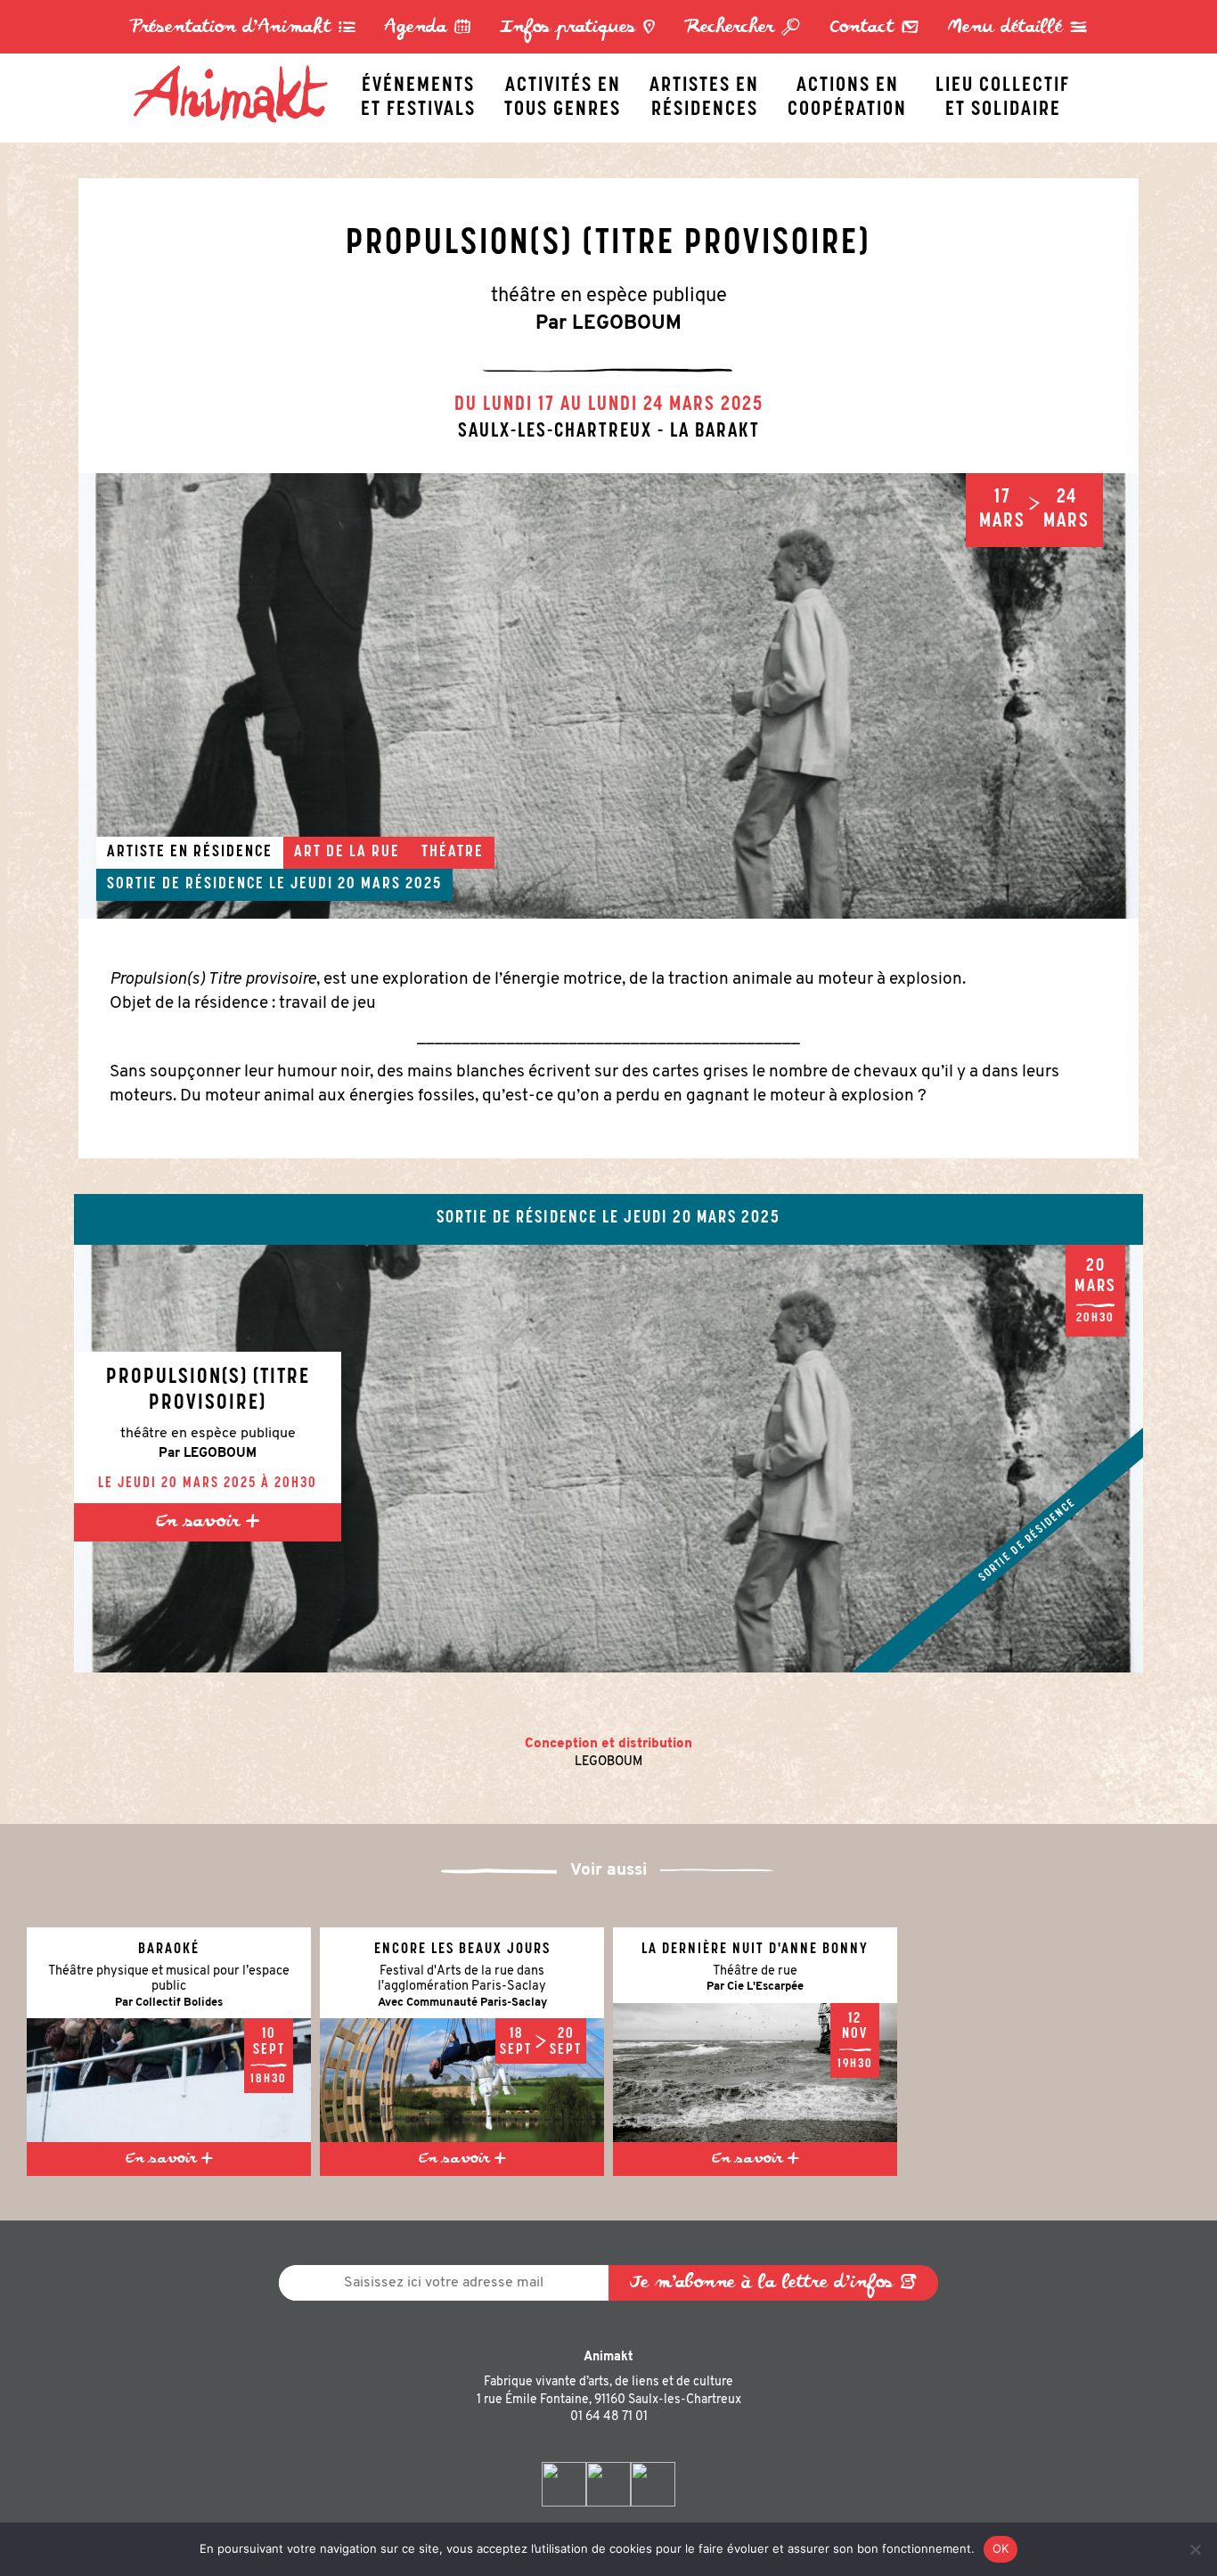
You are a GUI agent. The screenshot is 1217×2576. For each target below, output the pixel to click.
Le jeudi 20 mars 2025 (355, 885)
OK (1001, 2548)
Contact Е (874, 28)
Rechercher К (743, 28)
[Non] (1195, 2549)
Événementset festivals (418, 93)
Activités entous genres (563, 93)
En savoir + (208, 1522)
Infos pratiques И (578, 28)
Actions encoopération (847, 93)
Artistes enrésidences (704, 93)
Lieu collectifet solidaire (1003, 93)
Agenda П (428, 28)
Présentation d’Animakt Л (243, 28)
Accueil (240, 69)
